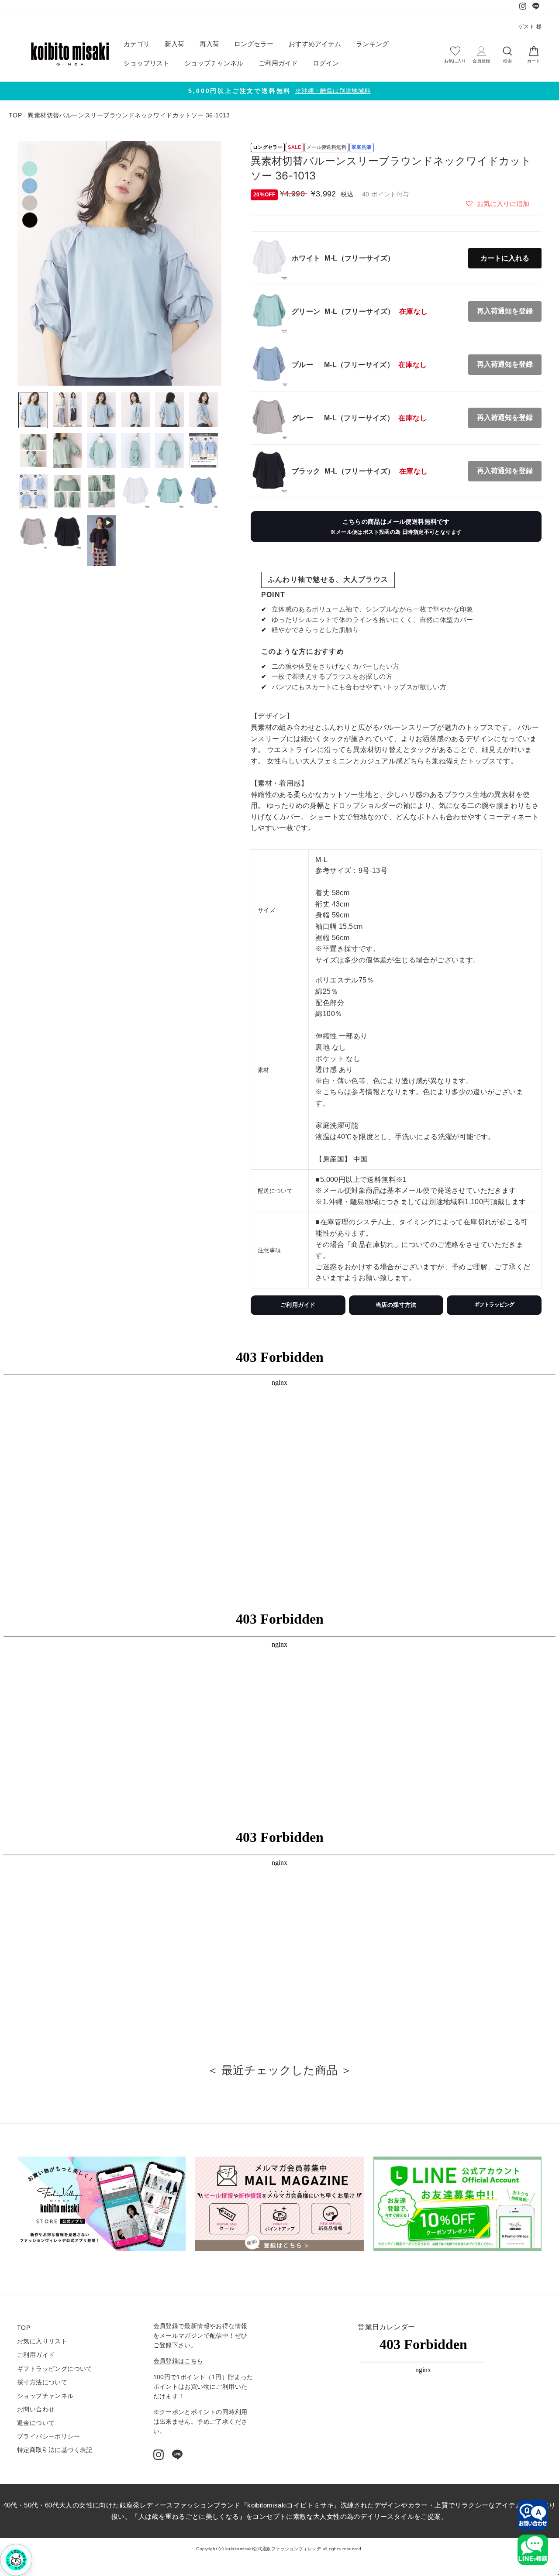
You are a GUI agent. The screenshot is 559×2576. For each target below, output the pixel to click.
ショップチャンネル (214, 63)
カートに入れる (505, 258)
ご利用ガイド (278, 63)
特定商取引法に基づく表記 (55, 2450)
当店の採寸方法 (396, 1305)
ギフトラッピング (494, 1305)
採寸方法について (42, 2382)
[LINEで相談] (533, 2550)
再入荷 (209, 44)
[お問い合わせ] (533, 2515)
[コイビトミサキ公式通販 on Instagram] (159, 2455)
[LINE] (177, 2455)
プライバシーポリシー (48, 2437)
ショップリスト (147, 63)
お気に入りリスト (42, 2341)
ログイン (326, 63)
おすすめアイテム (315, 44)
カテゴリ (137, 44)
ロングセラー (254, 44)
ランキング (372, 44)
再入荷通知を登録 (505, 311)
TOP (15, 115)
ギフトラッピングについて (55, 2369)
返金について (36, 2423)
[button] (498, 203)
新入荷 (174, 44)
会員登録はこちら (178, 2361)
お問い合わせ (36, 2409)
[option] (279, 91)
